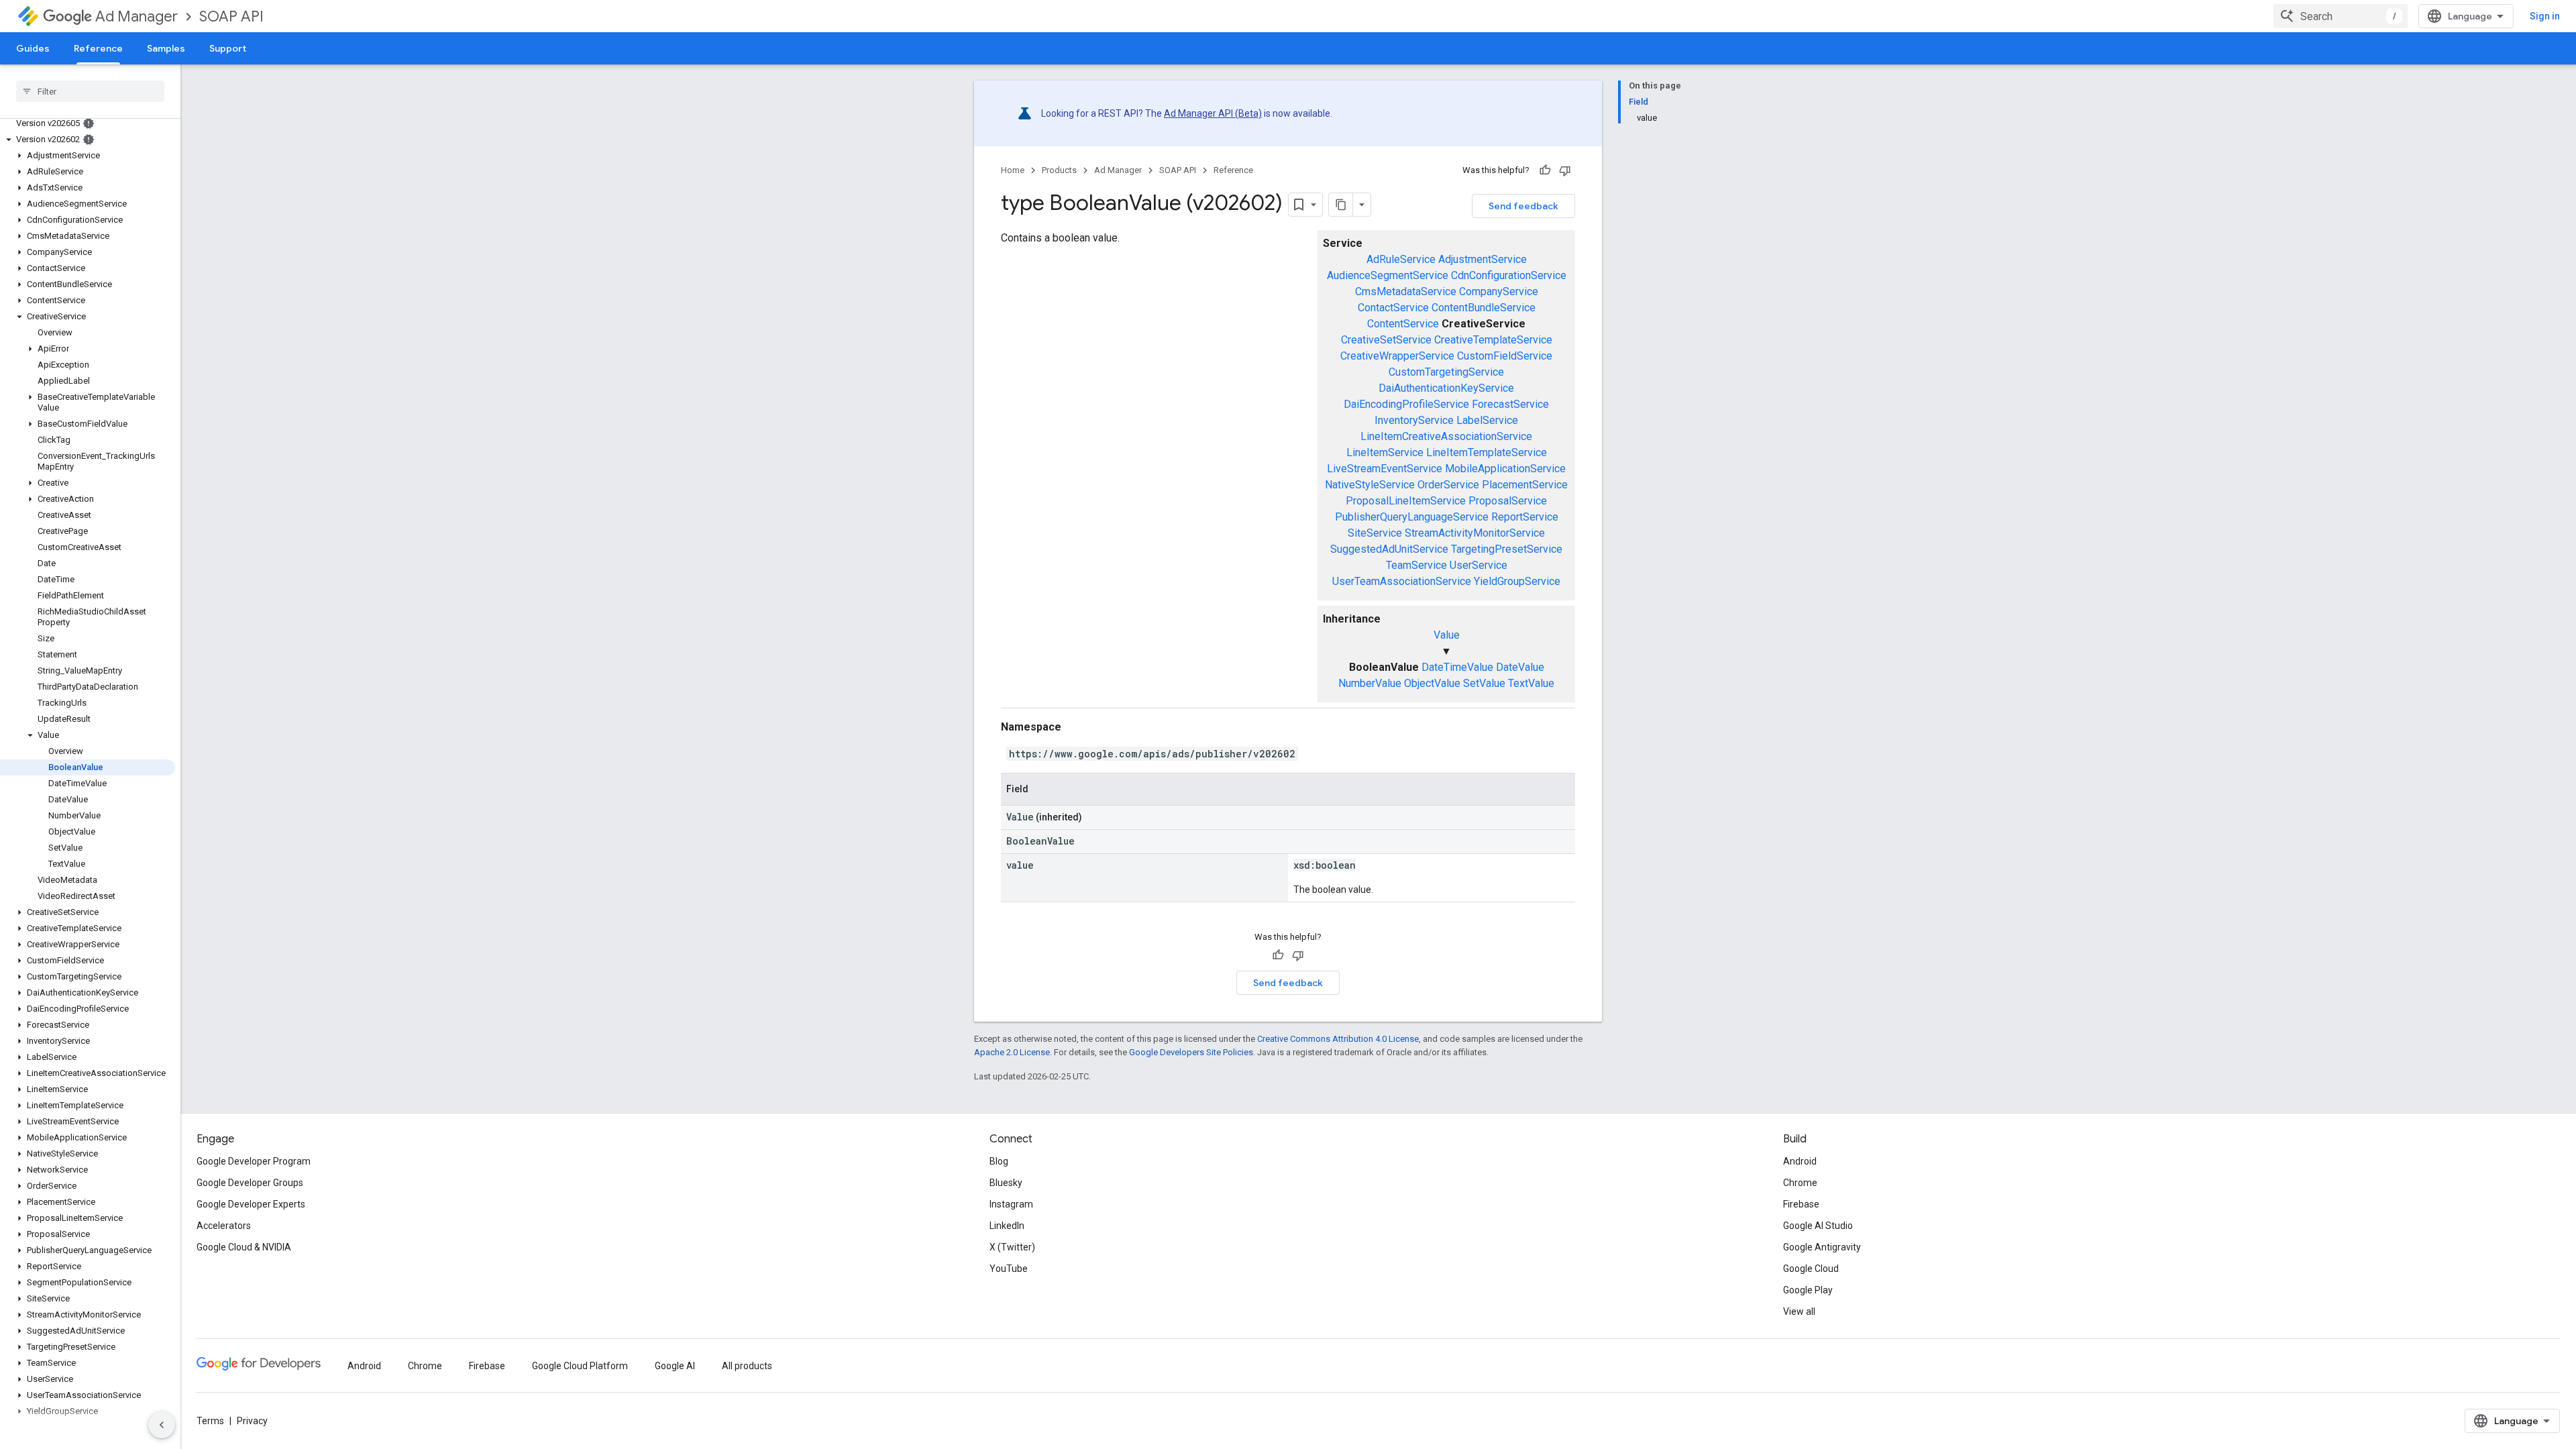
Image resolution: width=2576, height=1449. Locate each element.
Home (1013, 170)
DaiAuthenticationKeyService (1446, 388)
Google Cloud (1811, 1269)
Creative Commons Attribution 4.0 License (1338, 1039)
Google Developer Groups (250, 1183)
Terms (210, 1421)
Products (1059, 170)
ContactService (1393, 308)
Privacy (252, 1421)
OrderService (1448, 485)
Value (1447, 635)
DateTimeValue (1457, 667)
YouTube (1009, 1269)
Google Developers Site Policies (1191, 1052)
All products (747, 1366)
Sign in (2545, 16)
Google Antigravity (1822, 1247)
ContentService (1403, 324)
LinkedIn (1007, 1226)
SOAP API (231, 16)
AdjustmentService (1483, 259)
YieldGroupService (1517, 581)
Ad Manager (137, 16)
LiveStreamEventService (1385, 469)
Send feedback (1523, 206)
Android (1800, 1161)
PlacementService (1525, 485)
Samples (166, 48)
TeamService (1416, 565)
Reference (98, 48)
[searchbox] (90, 91)
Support (228, 48)
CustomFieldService (1505, 356)
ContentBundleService (1484, 308)
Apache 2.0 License (1012, 1052)
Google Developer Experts (251, 1204)
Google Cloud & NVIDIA (244, 1247)
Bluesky (1006, 1183)
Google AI (675, 1366)
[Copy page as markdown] (1341, 205)
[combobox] (2341, 16)
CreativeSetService (1386, 340)
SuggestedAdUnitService (1389, 549)
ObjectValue (1432, 683)
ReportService (1525, 517)
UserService (1479, 565)
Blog (999, 1161)
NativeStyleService (1370, 485)
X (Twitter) (1012, 1247)
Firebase (1801, 1204)
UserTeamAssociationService (1402, 581)
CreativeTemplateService (1493, 340)
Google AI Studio (1818, 1226)
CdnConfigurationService (1509, 275)
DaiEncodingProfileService (1406, 404)
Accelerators (224, 1226)
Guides (33, 48)
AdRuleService (1401, 259)
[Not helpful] (1565, 170)
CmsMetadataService (1406, 291)
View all (1799, 1311)
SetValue (1484, 683)
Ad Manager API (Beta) (1213, 113)
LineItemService (1385, 452)
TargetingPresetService (1507, 549)
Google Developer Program (254, 1161)
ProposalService (1508, 501)
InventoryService (1414, 420)
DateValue (1520, 667)
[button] (88, 140)
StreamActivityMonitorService (1475, 533)
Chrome (1800, 1183)
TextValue (1531, 683)
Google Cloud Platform (580, 1366)
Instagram (1011, 1204)
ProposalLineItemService (1406, 501)
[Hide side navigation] (162, 1425)
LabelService (1487, 420)
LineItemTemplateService (1487, 452)
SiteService (1375, 533)
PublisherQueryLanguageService (1412, 517)
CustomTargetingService (1446, 372)
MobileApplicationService (1505, 469)
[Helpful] (1545, 170)
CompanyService (1499, 291)
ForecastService (1510, 404)
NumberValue (1370, 683)
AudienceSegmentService (1388, 275)
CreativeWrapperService (1397, 356)
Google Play (1808, 1290)
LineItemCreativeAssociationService (1446, 436)
